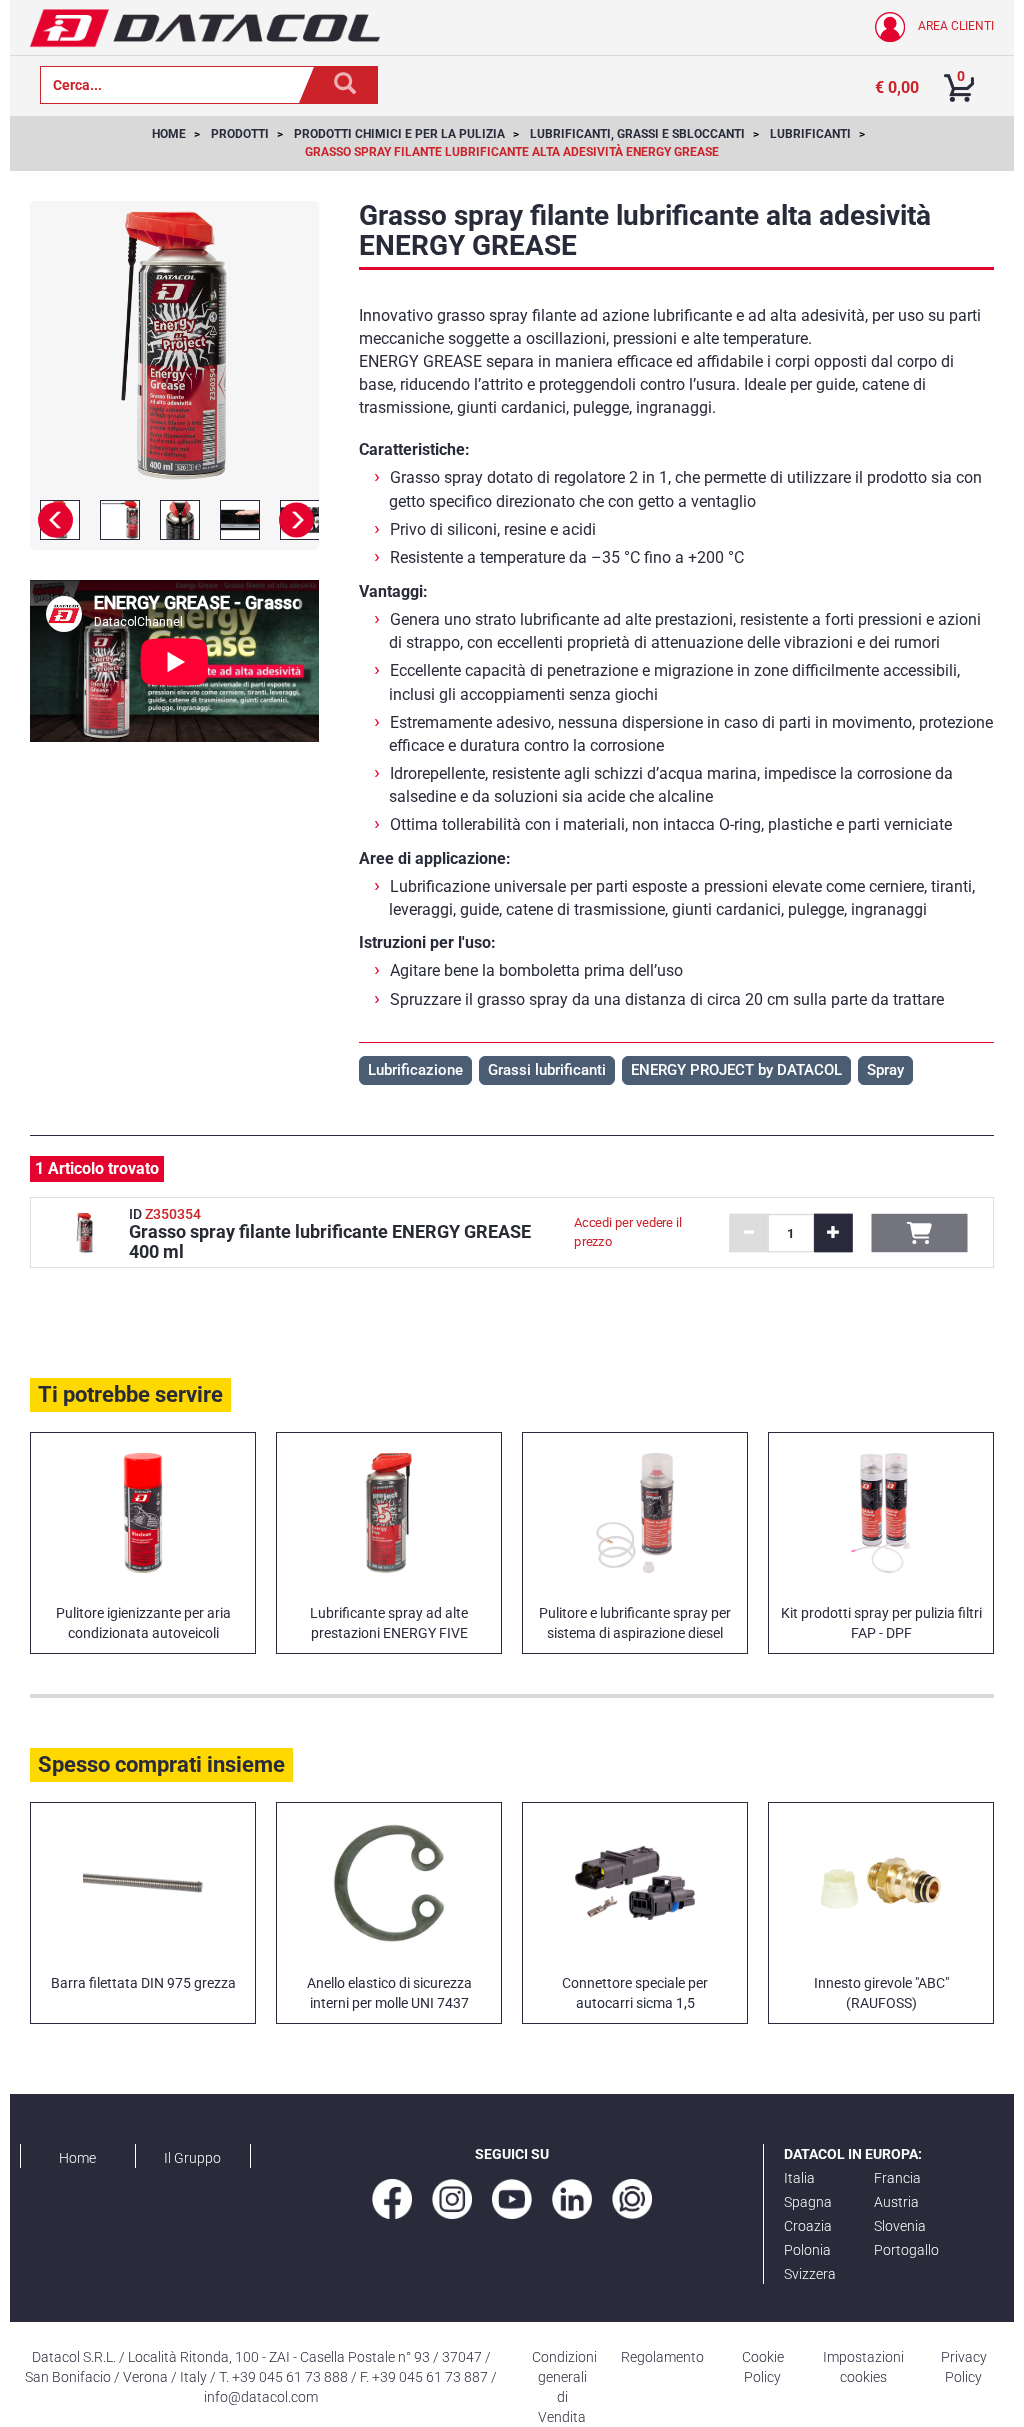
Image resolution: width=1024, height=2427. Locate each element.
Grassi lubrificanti (547, 1070)
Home (77, 2158)
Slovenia (900, 2226)
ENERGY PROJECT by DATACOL (736, 1070)
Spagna (808, 2202)
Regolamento (662, 2357)
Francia (897, 2178)
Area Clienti (954, 26)
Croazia (808, 2226)
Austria (896, 2202)
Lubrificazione (415, 1070)
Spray (885, 1070)
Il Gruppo (192, 2158)
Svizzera (810, 2274)
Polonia (807, 2250)
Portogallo (906, 2250)
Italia (799, 2178)
